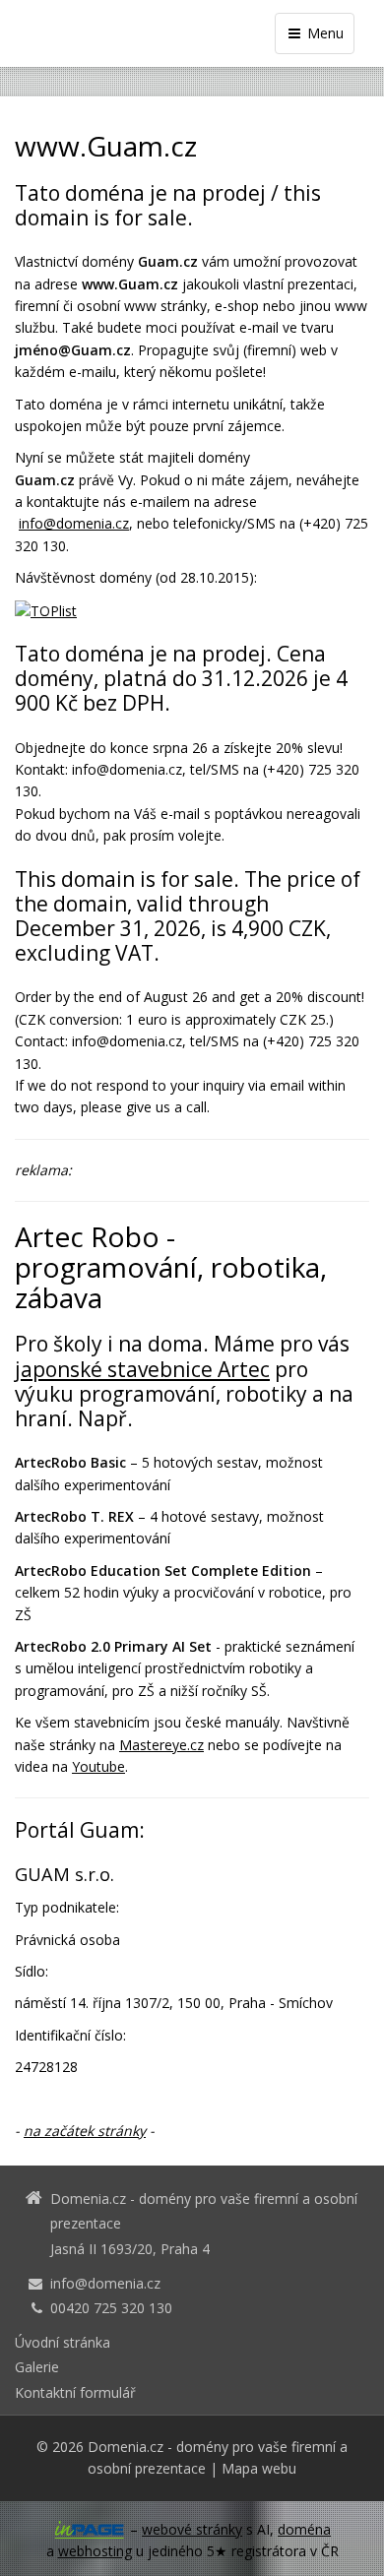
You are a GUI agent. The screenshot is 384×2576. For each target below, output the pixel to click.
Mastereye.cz (161, 1745)
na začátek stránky (85, 2131)
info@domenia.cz (74, 523)
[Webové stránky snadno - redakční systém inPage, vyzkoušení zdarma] (90, 2530)
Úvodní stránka (63, 2342)
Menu (323, 33)
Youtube (98, 1766)
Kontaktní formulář (75, 2392)
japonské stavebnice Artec (142, 1369)
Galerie (37, 2367)
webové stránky (192, 2529)
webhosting (95, 2551)
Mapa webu (259, 2468)
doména (304, 2529)
